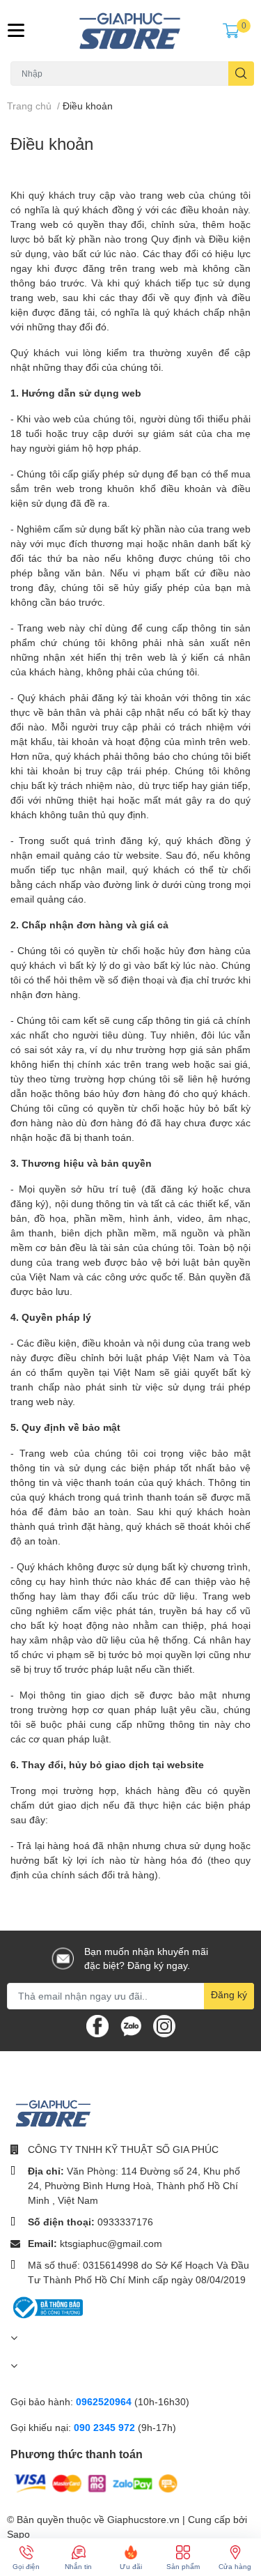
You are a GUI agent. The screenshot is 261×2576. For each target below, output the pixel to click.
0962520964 (105, 2401)
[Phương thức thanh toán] (96, 2482)
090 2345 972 (106, 2427)
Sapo (18, 2534)
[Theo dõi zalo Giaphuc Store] (131, 2024)
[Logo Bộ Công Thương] (47, 2306)
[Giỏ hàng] (231, 31)
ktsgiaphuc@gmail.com (111, 2243)
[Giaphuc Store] (131, 31)
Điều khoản (52, 143)
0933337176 (125, 2222)
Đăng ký (229, 1994)
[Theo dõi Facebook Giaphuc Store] (97, 2024)
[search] (241, 74)
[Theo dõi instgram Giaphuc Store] (164, 2024)
